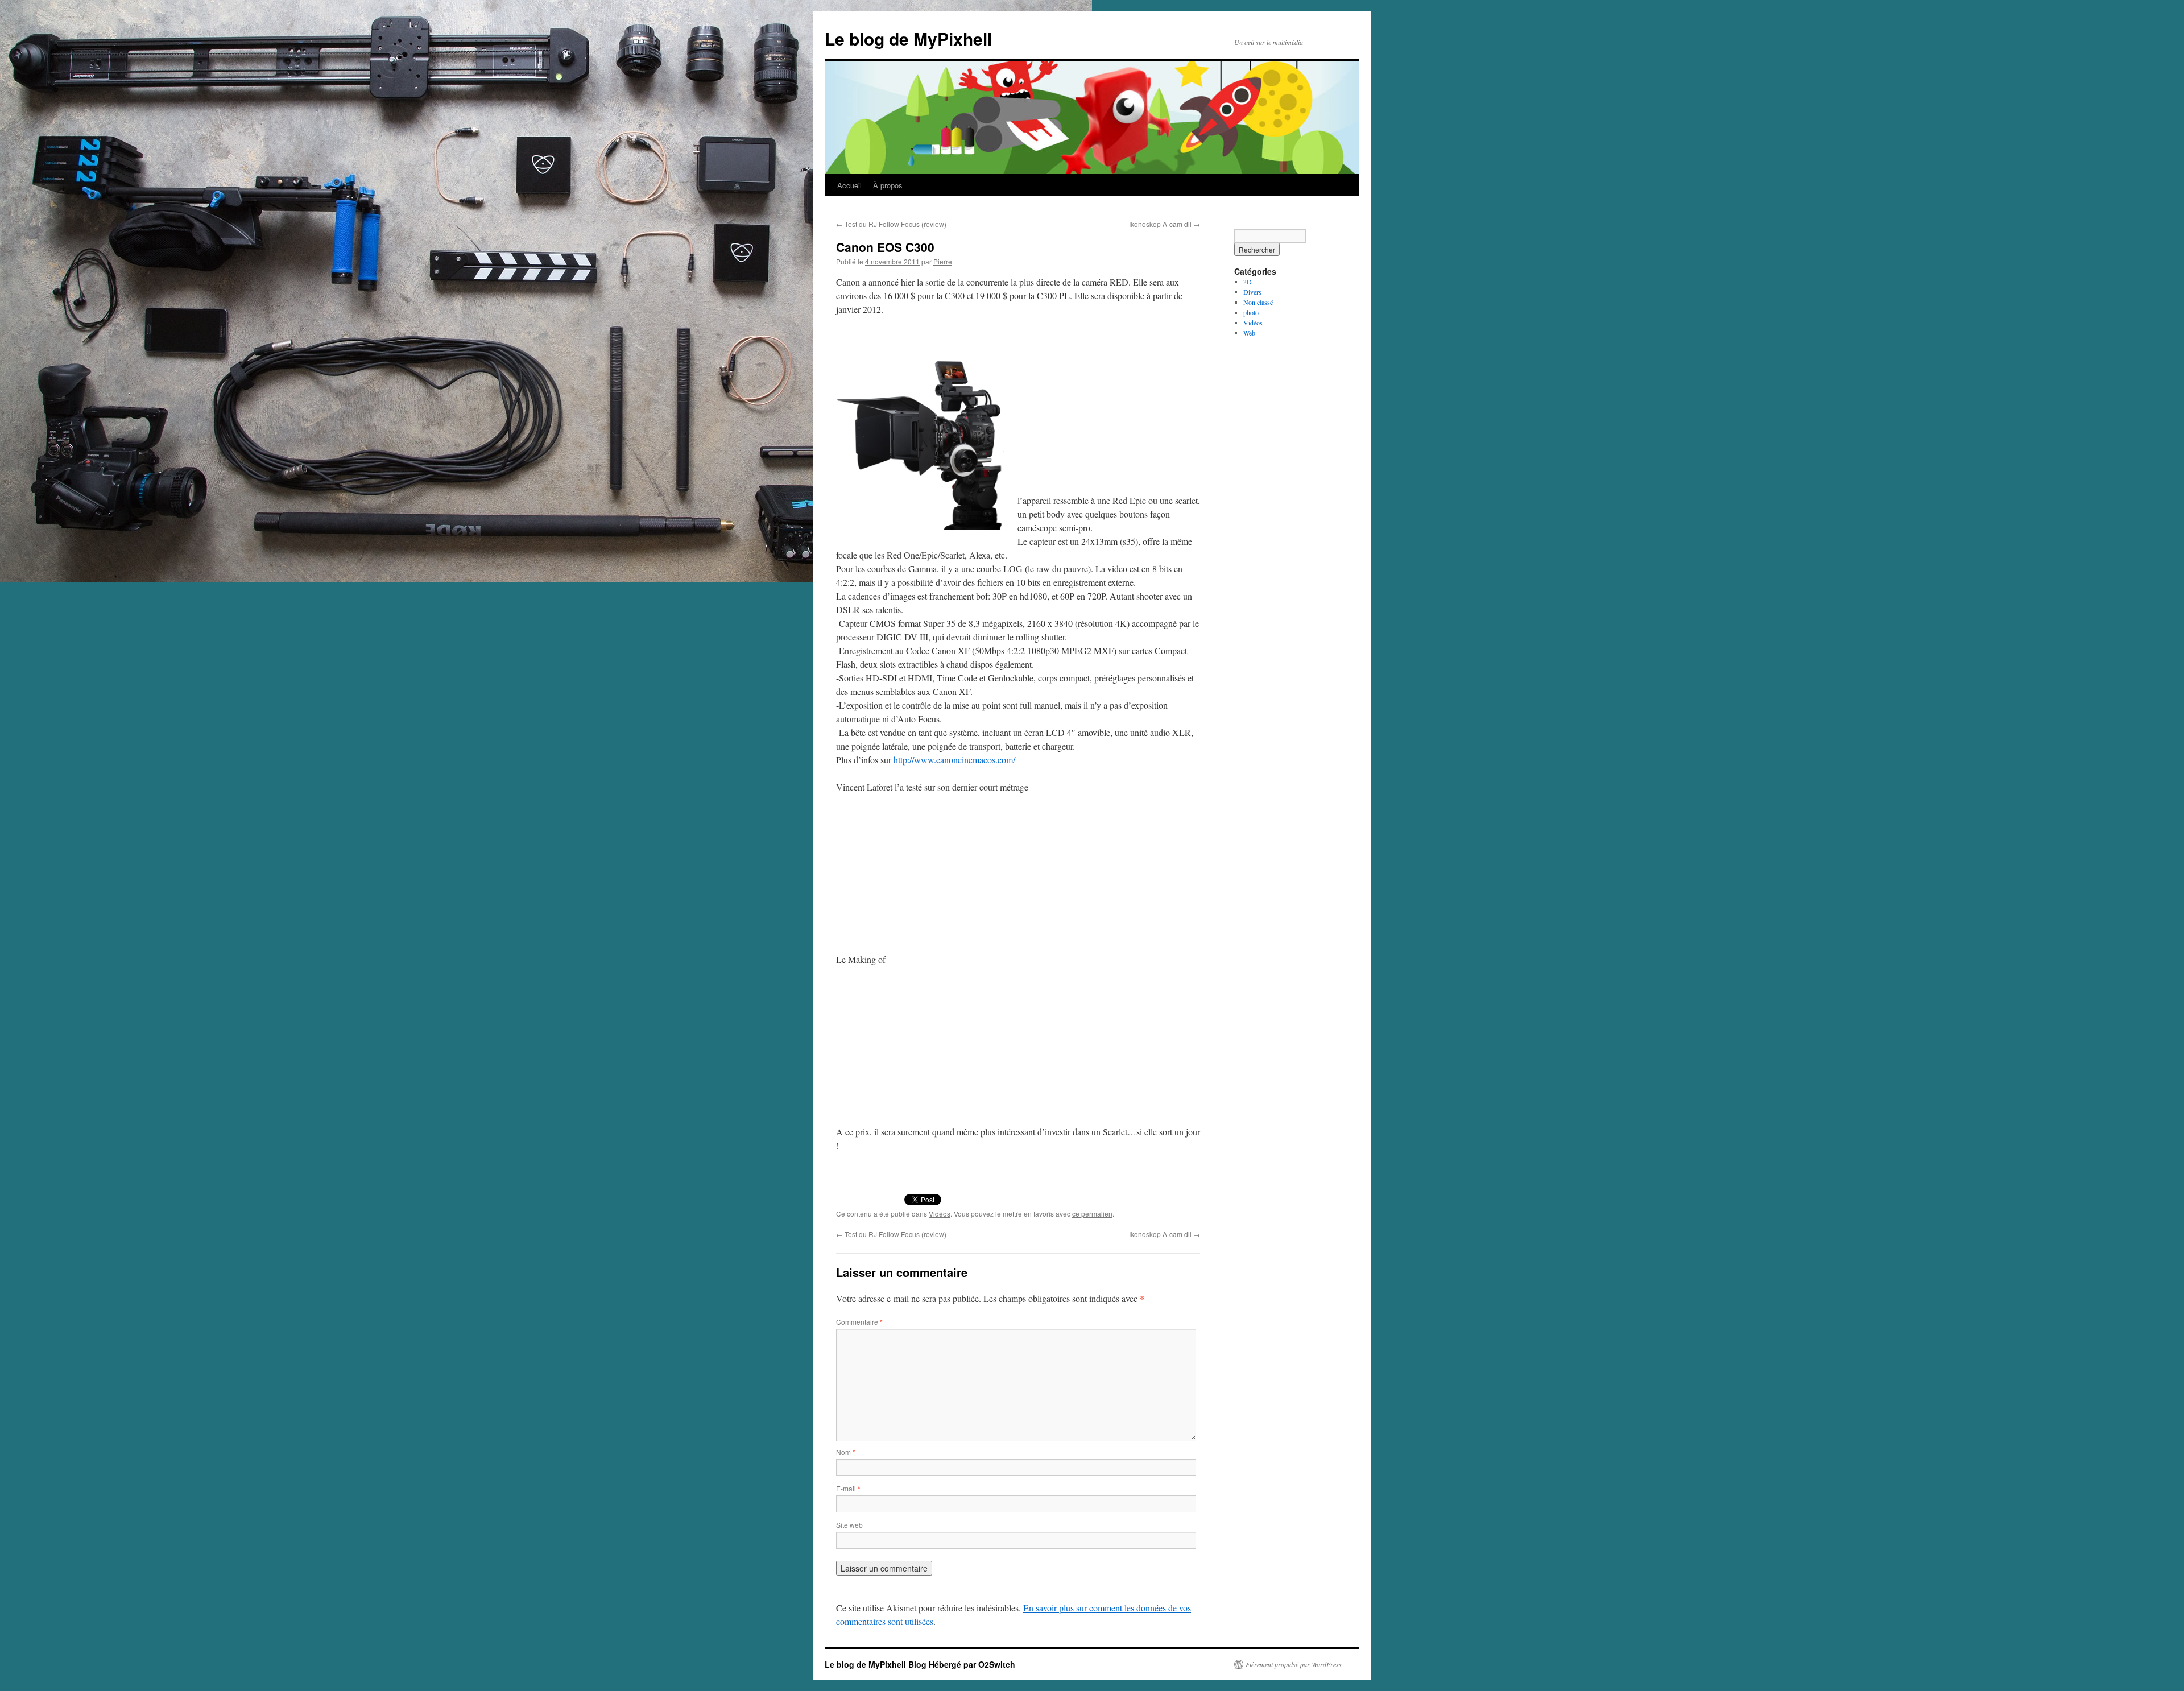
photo (1251, 312)
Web (1249, 333)
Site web (849, 1525)
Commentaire (859, 1322)
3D (1248, 282)
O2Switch (997, 1664)
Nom (846, 1452)
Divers (1252, 292)
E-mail (848, 1488)
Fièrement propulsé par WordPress (1294, 1664)
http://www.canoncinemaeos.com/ (954, 760)
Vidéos (940, 1214)
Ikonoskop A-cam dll (1165, 224)
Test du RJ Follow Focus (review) (891, 224)
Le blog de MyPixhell (908, 38)
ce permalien (1092, 1214)
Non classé (1258, 302)
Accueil (849, 185)
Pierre (943, 261)
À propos (888, 185)
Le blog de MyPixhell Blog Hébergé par (901, 1664)
